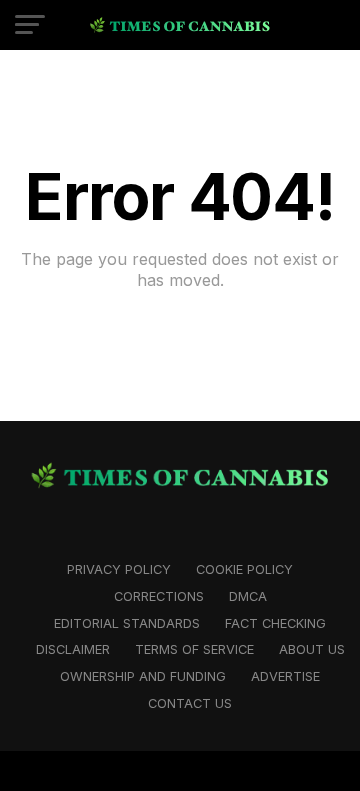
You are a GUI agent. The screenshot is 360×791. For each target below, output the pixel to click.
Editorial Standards (127, 623)
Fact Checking (275, 623)
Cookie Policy (244, 569)
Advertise (285, 676)
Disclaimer (73, 649)
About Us (312, 649)
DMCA (248, 596)
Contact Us (190, 703)
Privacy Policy (119, 569)
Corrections (159, 596)
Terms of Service (194, 649)
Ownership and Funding (143, 676)
